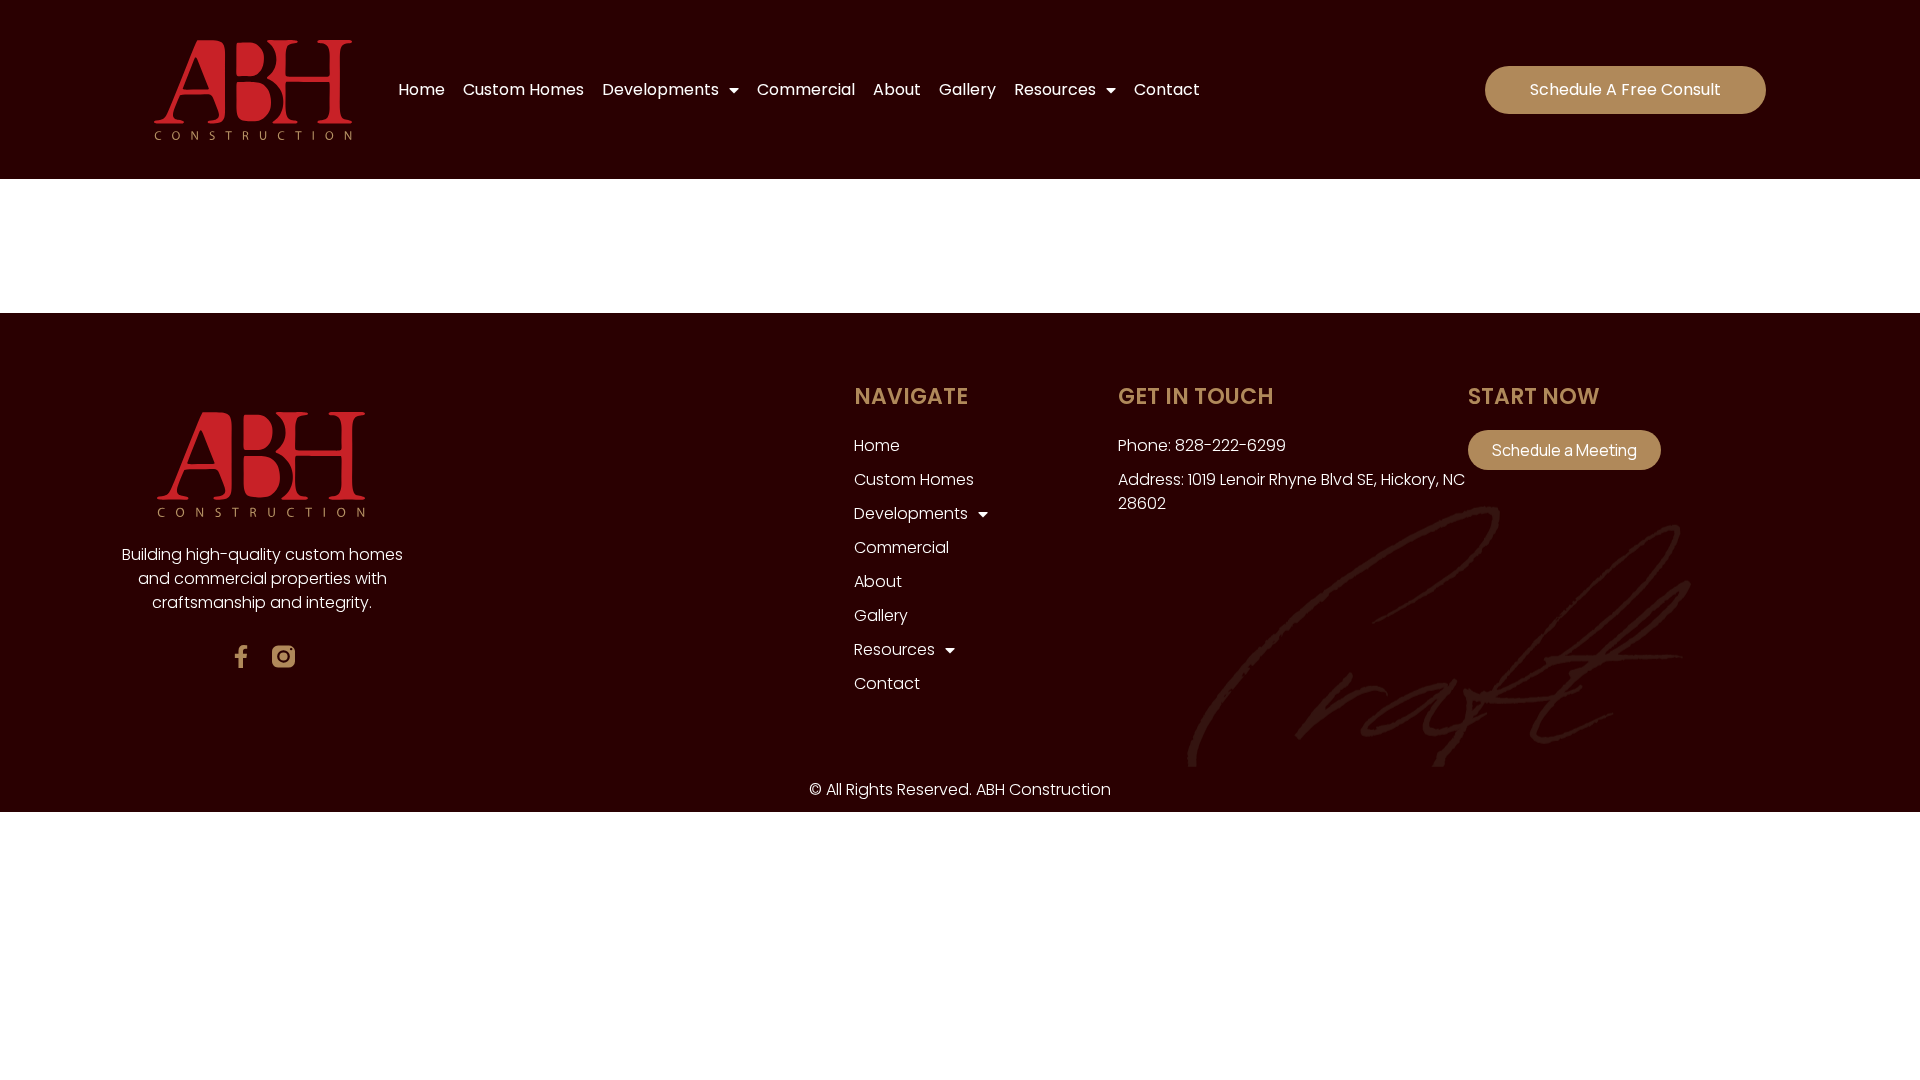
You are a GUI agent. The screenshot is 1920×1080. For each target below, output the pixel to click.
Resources (1055, 89)
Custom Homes (523, 89)
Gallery (967, 89)
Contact (1167, 89)
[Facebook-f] (240, 656)
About (897, 89)
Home (421, 89)
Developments (660, 89)
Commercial (806, 89)
